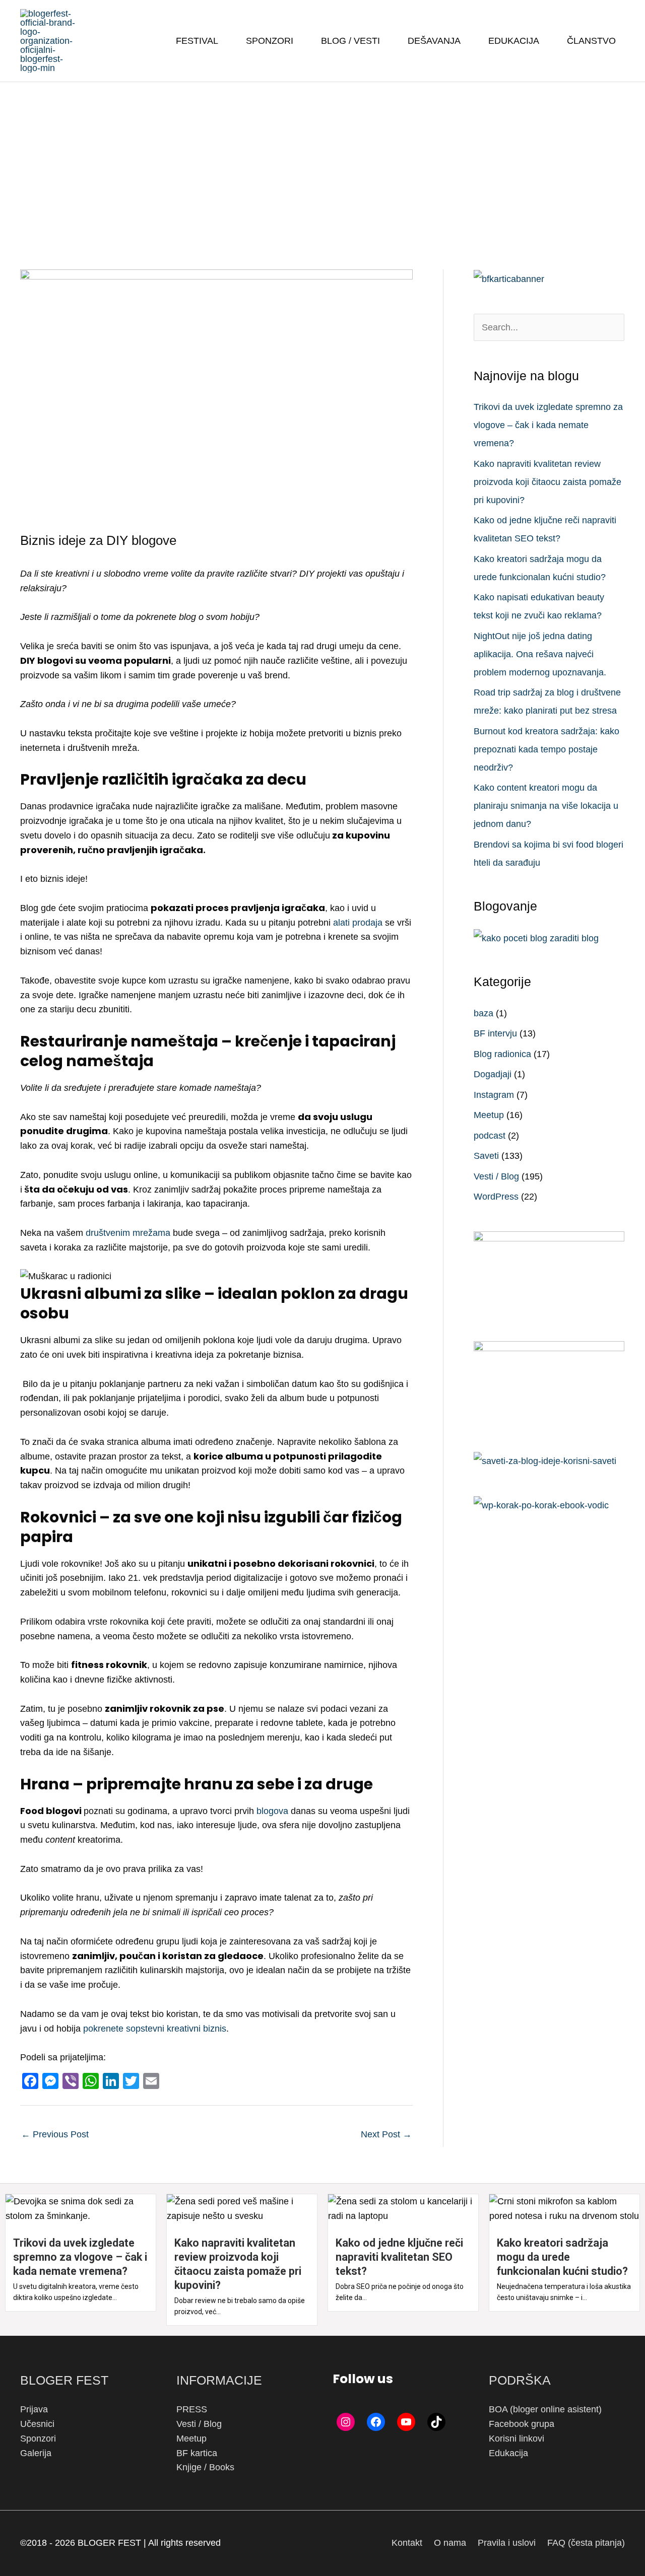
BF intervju (495, 1033)
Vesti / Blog (496, 1176)
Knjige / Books (205, 2467)
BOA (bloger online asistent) (545, 2409)
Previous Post (55, 2134)
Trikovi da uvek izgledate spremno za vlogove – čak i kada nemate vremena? (548, 425)
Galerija (36, 2453)
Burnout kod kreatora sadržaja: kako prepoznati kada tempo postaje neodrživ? (546, 749)
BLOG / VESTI (350, 41)
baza (483, 1013)
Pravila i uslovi (507, 2543)
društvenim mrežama (128, 1233)
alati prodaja (358, 923)
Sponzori (38, 2439)
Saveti (486, 1156)
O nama (450, 2543)
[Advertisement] (322, 158)
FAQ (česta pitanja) (586, 2543)
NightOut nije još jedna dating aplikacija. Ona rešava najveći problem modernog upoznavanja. (540, 654)
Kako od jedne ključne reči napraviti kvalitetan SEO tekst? (399, 2257)
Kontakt (407, 2543)
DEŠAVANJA (434, 41)
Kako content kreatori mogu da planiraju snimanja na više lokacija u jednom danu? (546, 806)
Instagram (494, 1095)
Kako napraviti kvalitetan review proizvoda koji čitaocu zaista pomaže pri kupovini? (547, 482)
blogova (272, 1811)
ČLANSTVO (591, 41)
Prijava (34, 2409)
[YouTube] (406, 2422)
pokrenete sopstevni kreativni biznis (155, 2029)
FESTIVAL (197, 41)
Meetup (489, 1115)
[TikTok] (436, 2422)
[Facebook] (376, 2422)
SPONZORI (270, 41)
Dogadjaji (493, 1074)
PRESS (192, 2409)
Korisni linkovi (517, 2439)
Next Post (386, 2134)
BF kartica (197, 2453)
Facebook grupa (522, 2424)
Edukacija (508, 2453)
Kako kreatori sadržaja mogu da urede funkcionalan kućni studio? (562, 2257)
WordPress (496, 1197)
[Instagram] (346, 2422)
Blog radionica (502, 1054)
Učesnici (37, 2424)
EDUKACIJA (514, 41)
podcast (490, 1136)
